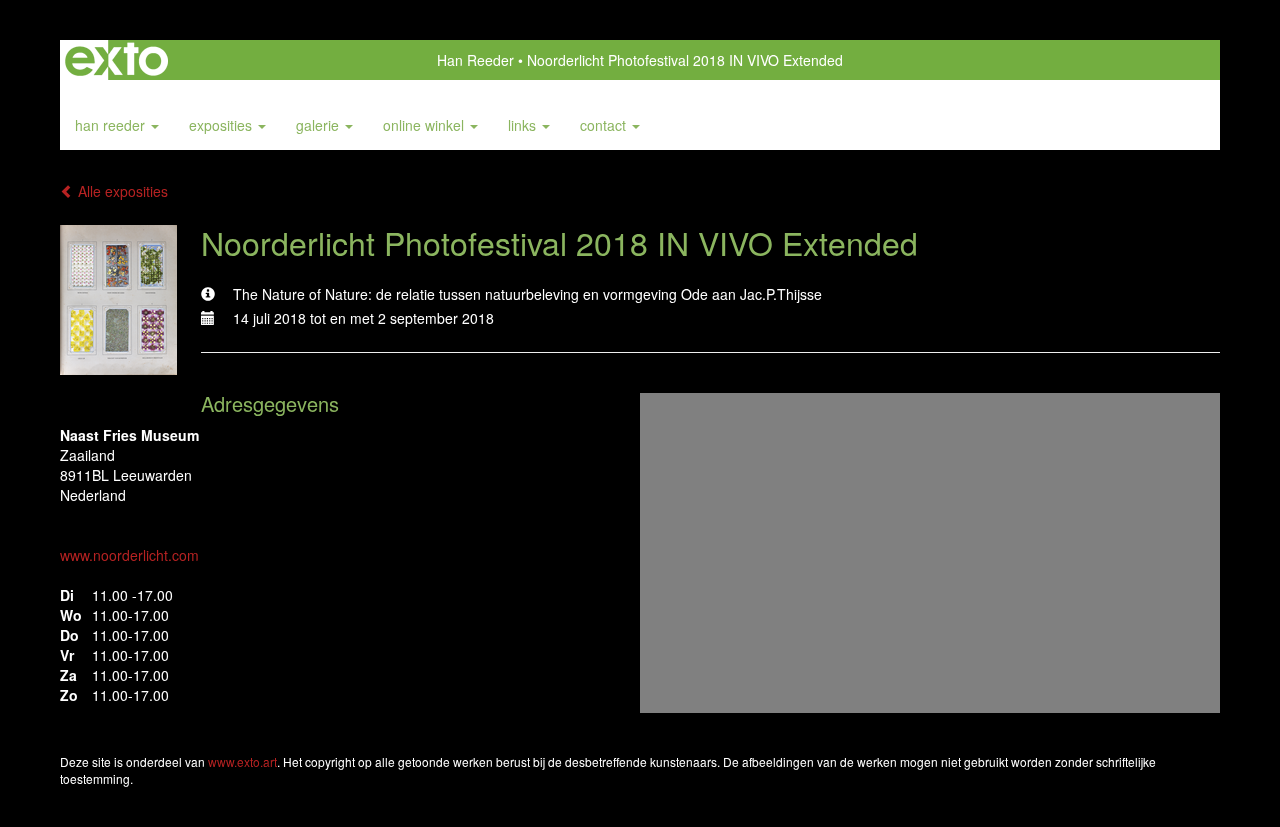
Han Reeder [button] (112, 125)
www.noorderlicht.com (129, 555)
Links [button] (524, 125)
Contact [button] (605, 125)
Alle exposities (121, 191)
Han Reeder (475, 60)
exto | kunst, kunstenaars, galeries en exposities (116, 60)
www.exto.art (242, 761)
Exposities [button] (222, 125)
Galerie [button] (319, 125)
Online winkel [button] (425, 125)
